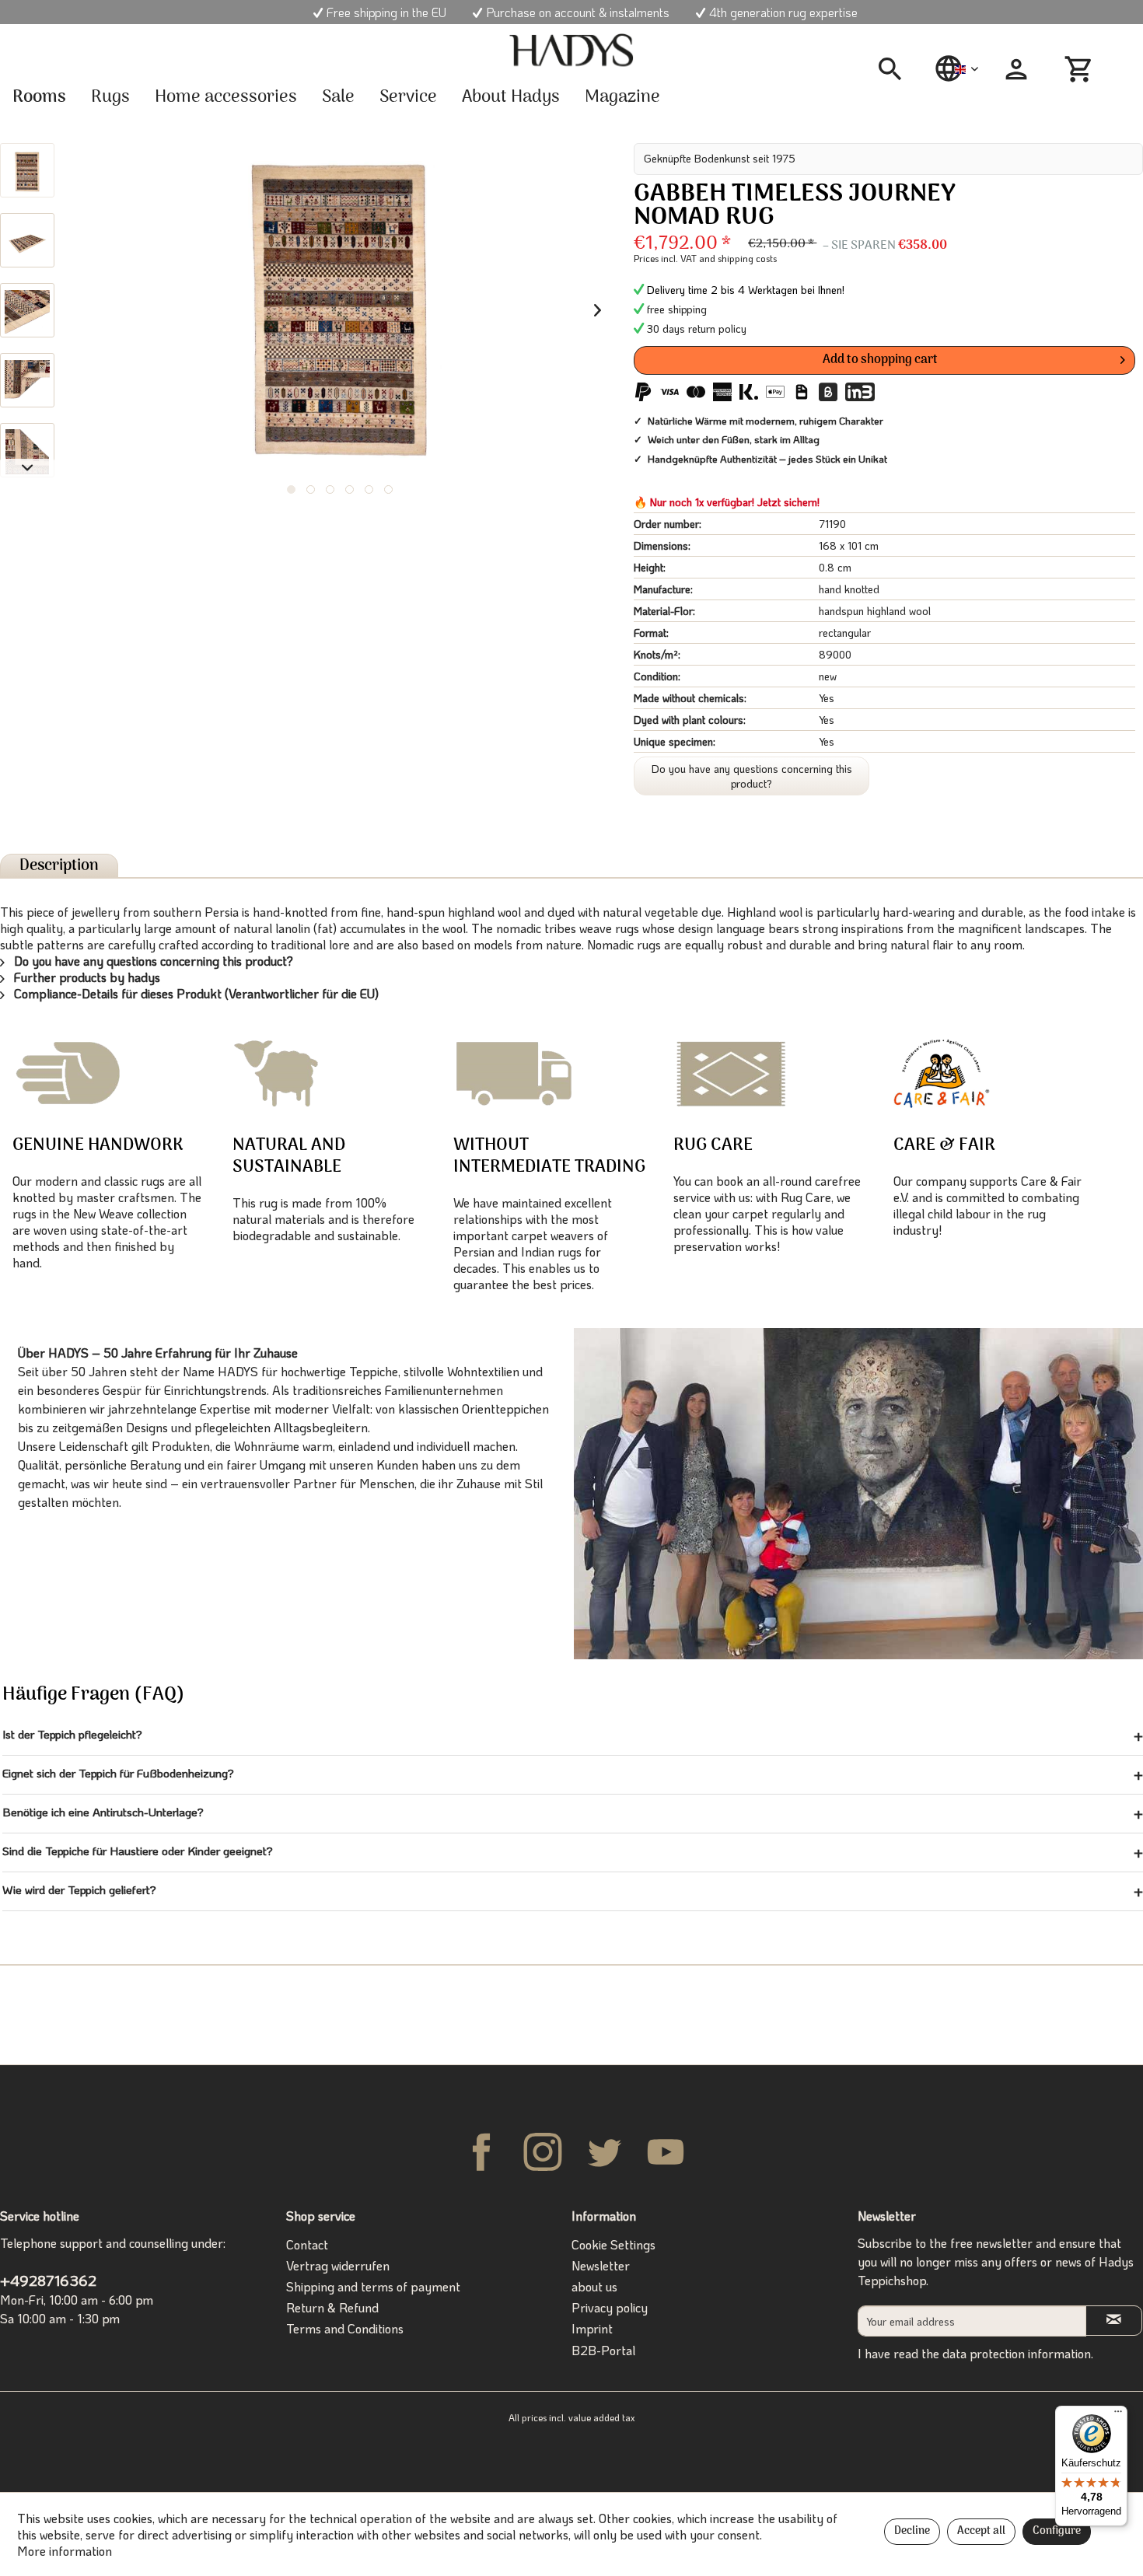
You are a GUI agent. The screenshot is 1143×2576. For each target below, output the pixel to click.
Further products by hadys (86, 977)
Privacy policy (610, 2307)
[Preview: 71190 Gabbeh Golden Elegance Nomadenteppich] (27, 170)
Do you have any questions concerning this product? (752, 776)
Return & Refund (332, 2307)
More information (65, 2551)
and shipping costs (738, 258)
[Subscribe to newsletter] (1114, 2321)
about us (594, 2286)
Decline (912, 2531)
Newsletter (601, 2265)
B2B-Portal (603, 2350)
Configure (1057, 2531)
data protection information (1017, 2353)
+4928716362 (48, 2280)
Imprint (592, 2328)
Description (59, 866)
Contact (307, 2244)
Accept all (981, 2531)
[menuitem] (896, 69)
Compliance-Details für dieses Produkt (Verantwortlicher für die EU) (195, 993)
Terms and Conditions (345, 2328)
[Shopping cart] (1081, 69)
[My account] (1016, 69)
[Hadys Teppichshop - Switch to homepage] (571, 51)
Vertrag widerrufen (338, 2265)
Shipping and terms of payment (373, 2286)
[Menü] (1118, 2415)
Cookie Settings (613, 2244)
